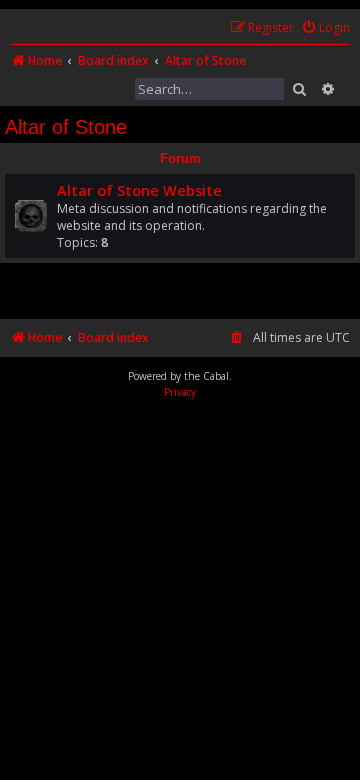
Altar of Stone (66, 127)
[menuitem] (325, 28)
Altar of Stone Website (139, 190)
